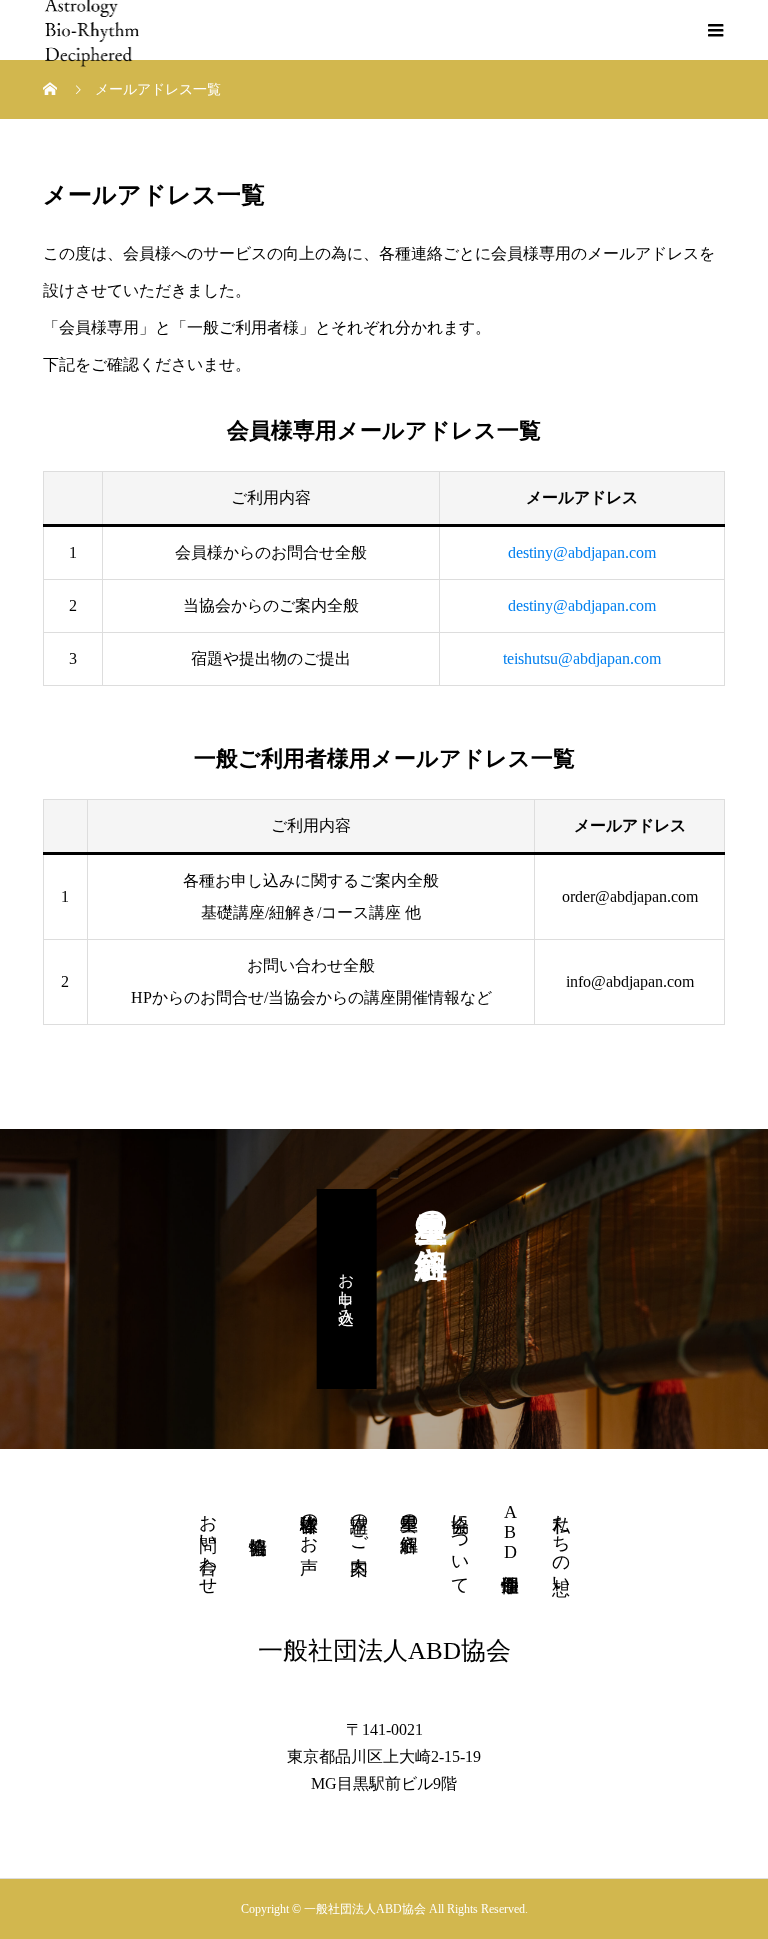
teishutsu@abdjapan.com (582, 658)
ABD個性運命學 (510, 1532)
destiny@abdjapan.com (582, 552)
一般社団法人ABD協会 (384, 1650)
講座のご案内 (359, 1523)
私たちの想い (561, 1544)
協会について (460, 1544)
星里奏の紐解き (409, 1523)
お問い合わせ (208, 1544)
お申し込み (346, 1289)
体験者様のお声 (309, 1523)
